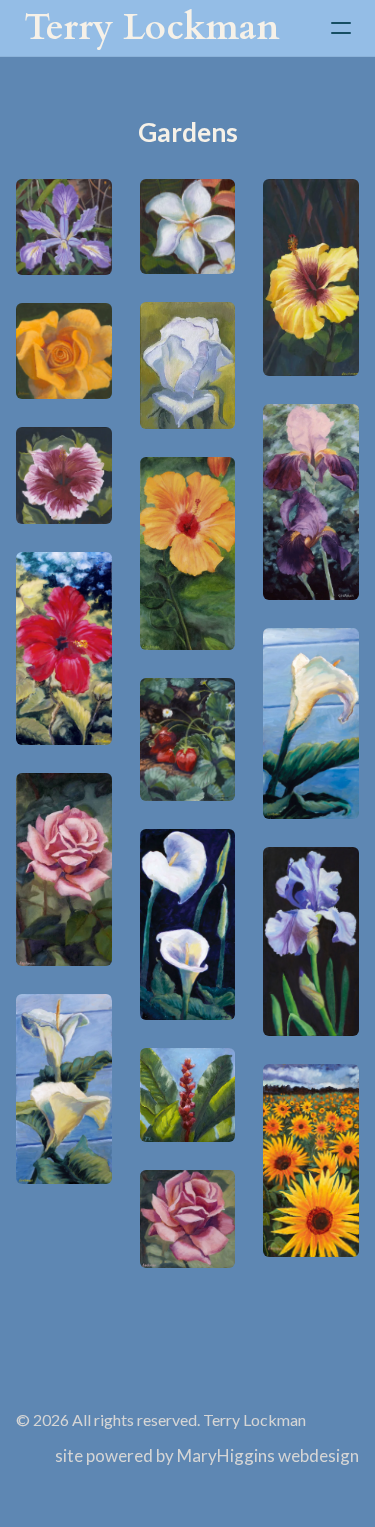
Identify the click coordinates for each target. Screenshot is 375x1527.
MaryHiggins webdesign (268, 1455)
